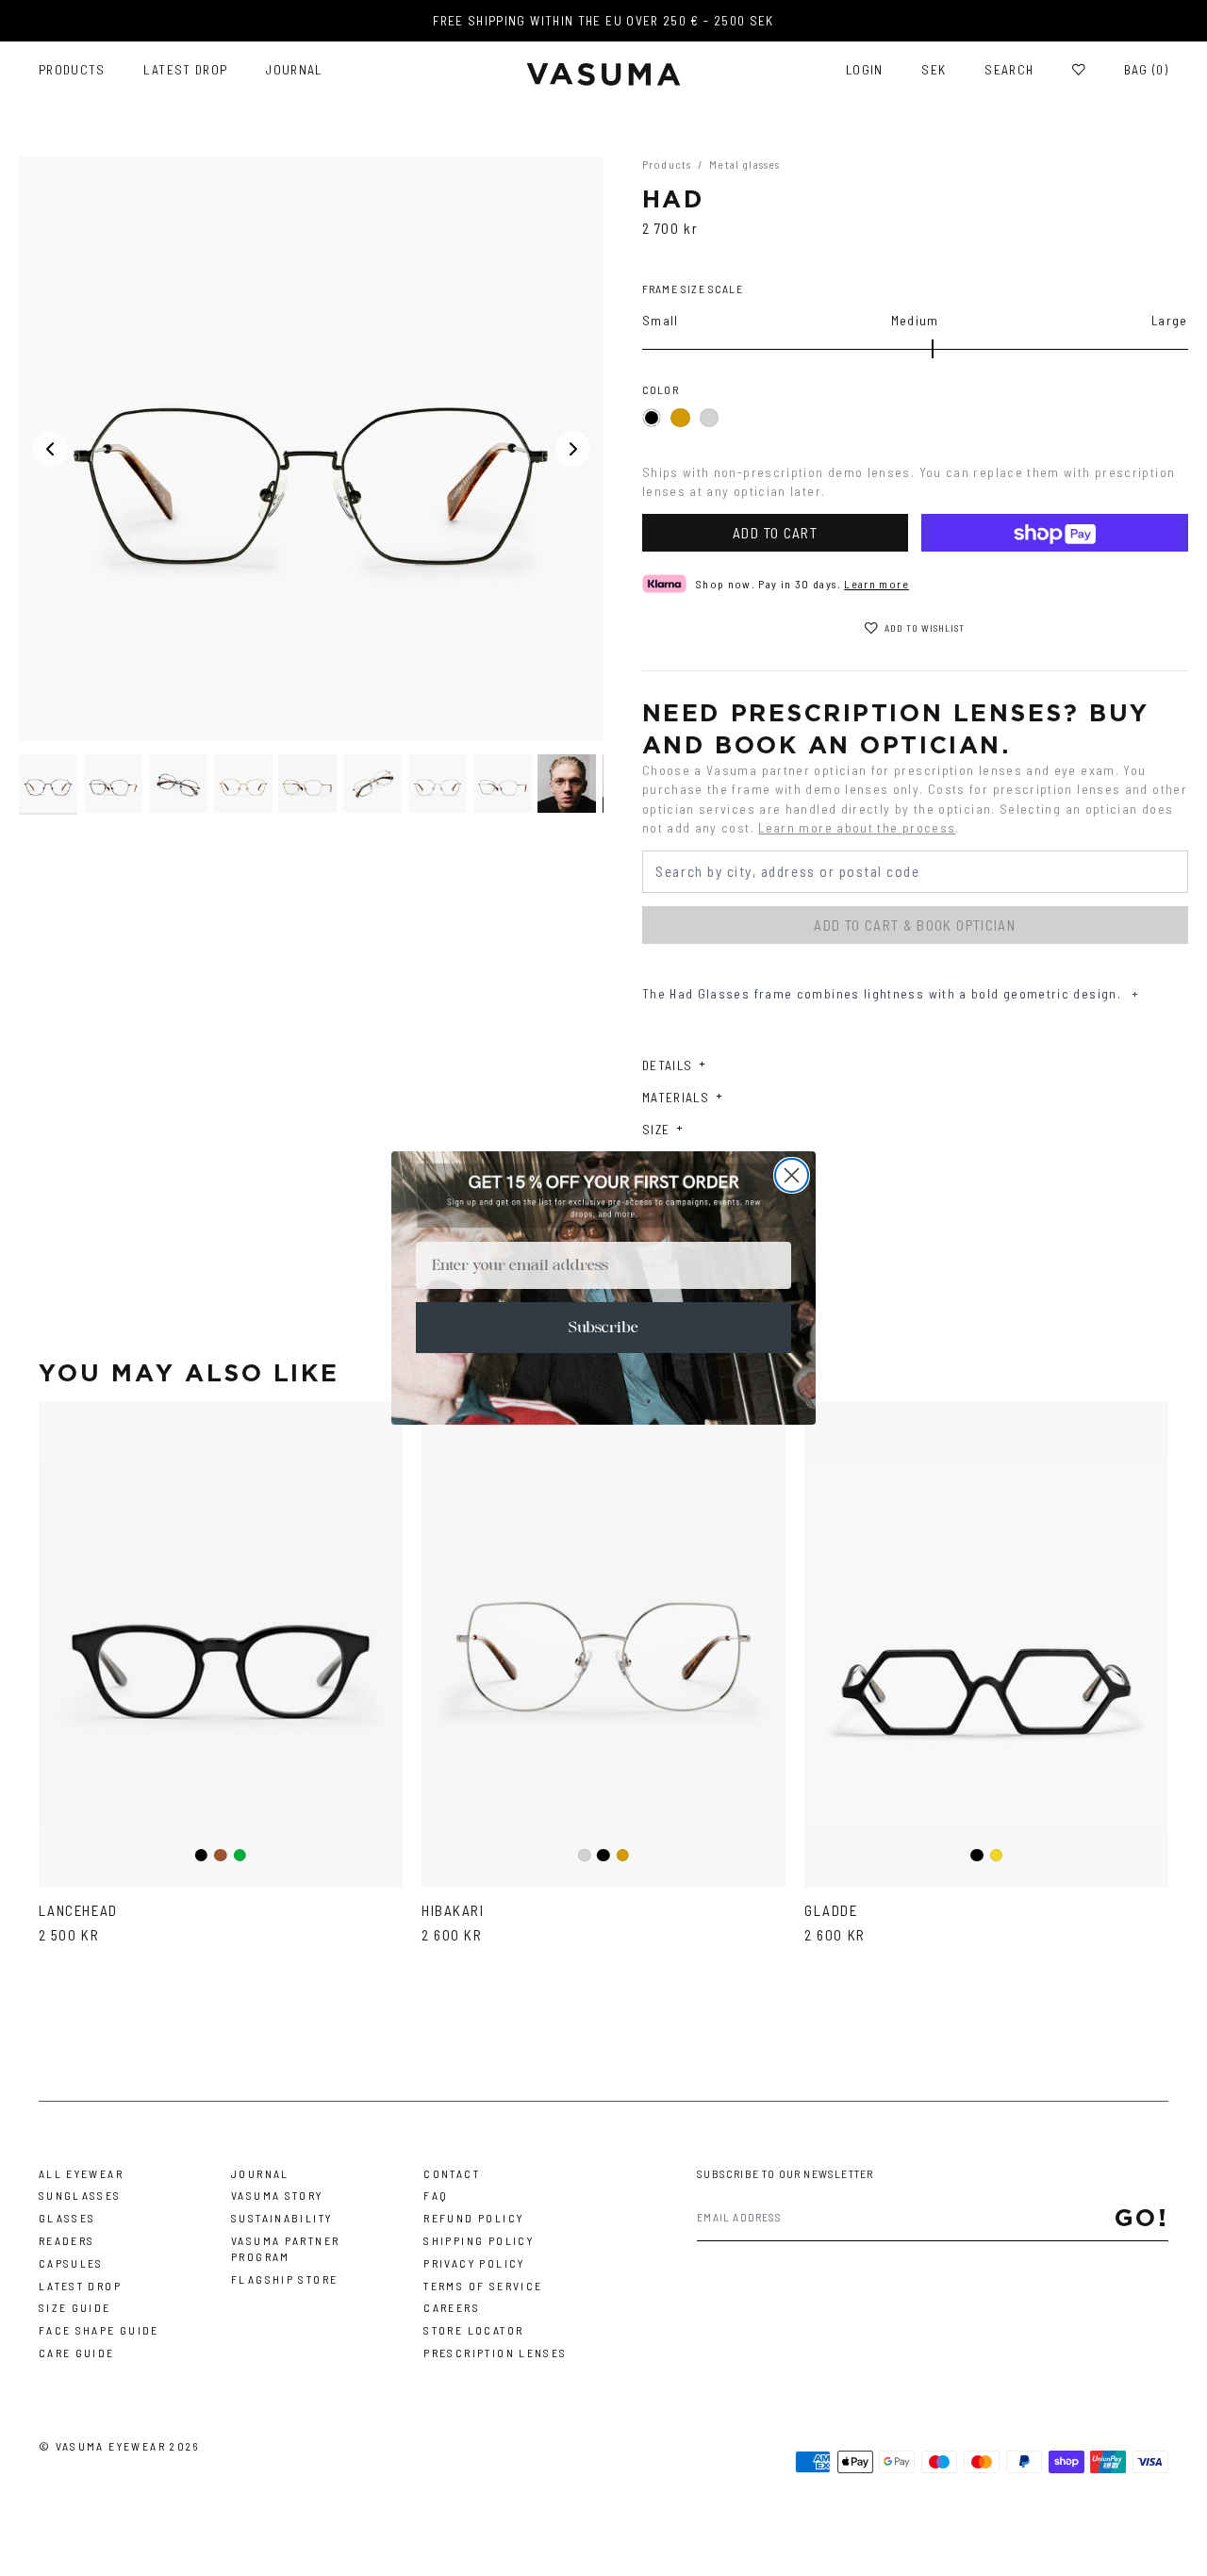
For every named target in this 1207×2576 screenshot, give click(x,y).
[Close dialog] (792, 1175)
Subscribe (603, 1328)
